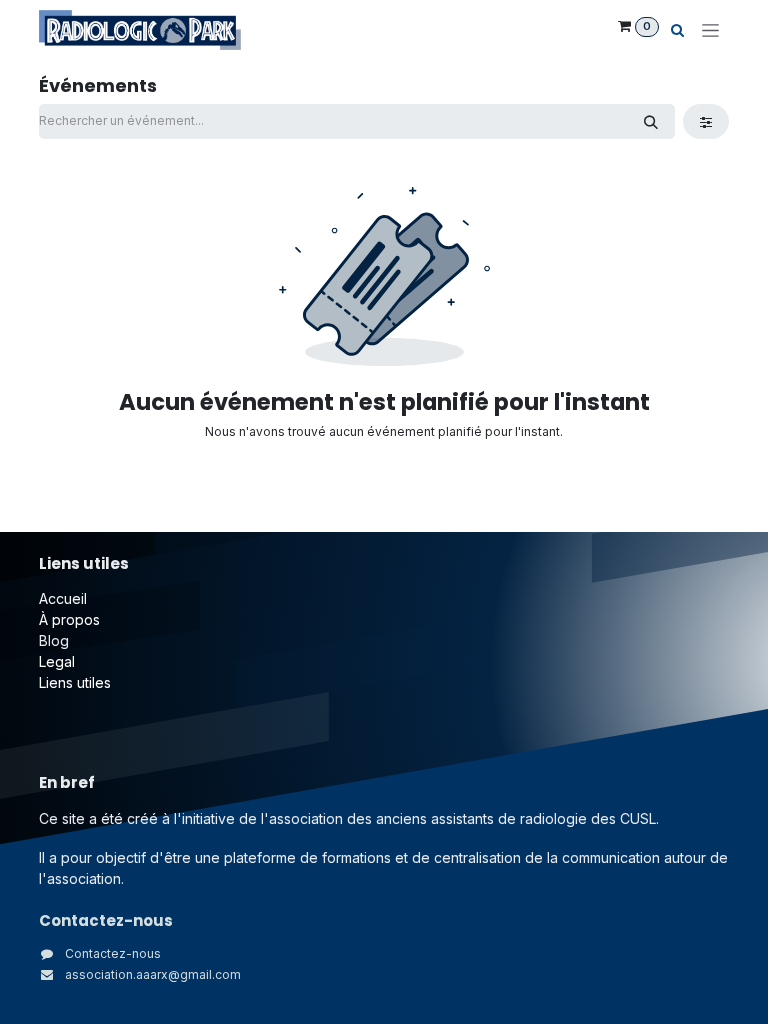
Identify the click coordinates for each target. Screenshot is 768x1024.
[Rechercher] (651, 121)
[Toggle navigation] (710, 30)
